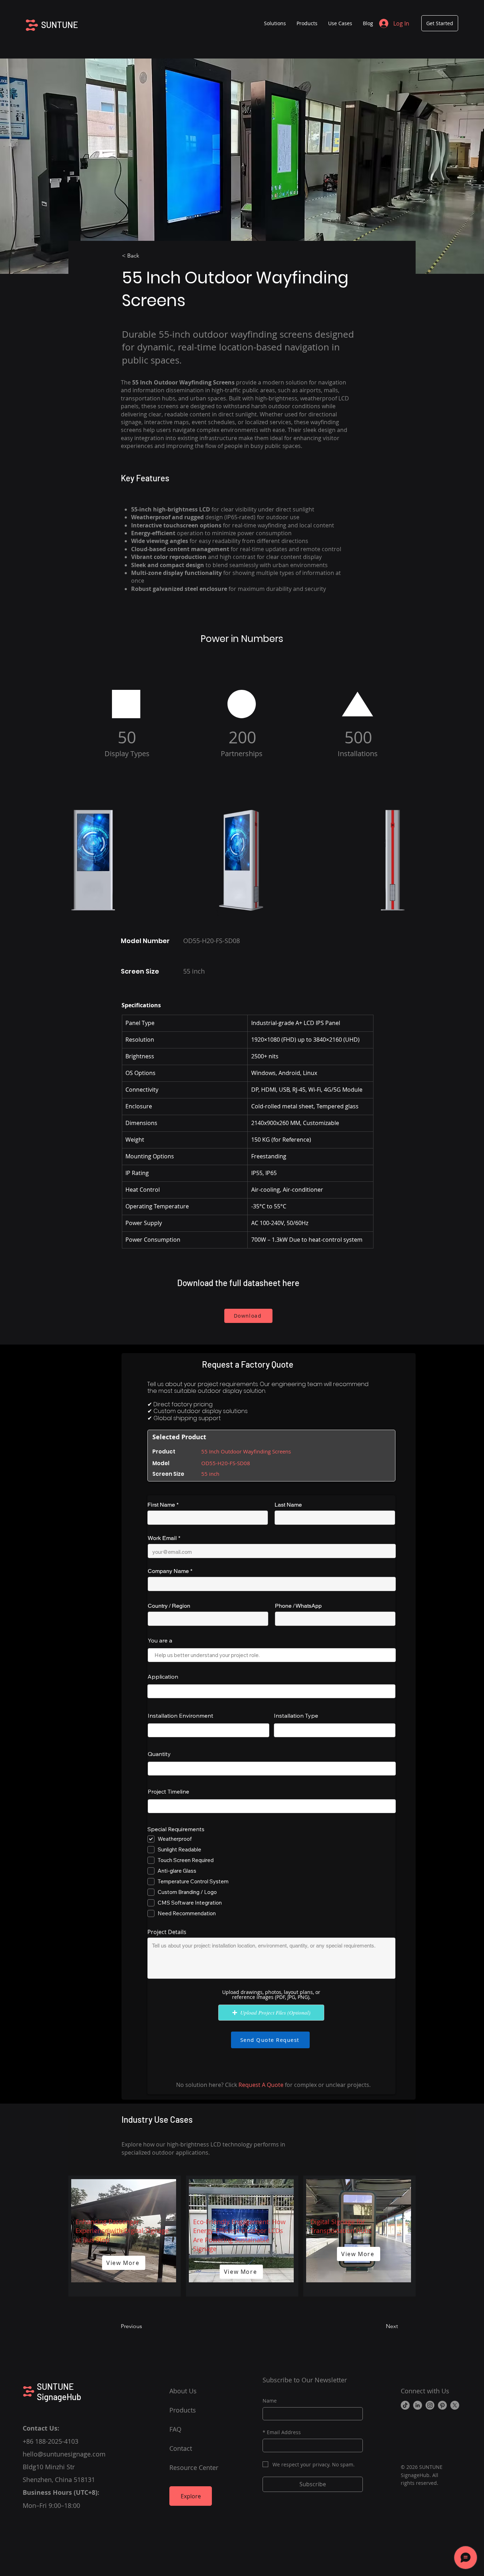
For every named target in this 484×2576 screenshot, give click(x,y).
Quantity (159, 1754)
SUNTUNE (60, 25)
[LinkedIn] (418, 2405)
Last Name (288, 1505)
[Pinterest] (442, 2405)
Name (270, 2401)
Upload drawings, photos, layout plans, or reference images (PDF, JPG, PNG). (271, 1995)
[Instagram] (430, 2405)
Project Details (167, 1932)
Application (163, 1677)
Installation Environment (181, 1716)
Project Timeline (168, 1791)
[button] (307, 23)
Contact (181, 2448)
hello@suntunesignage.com (64, 2454)
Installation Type (296, 1716)
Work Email (162, 1538)
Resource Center (194, 2467)
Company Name (168, 1571)
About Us (183, 2391)
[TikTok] (405, 2405)
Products (183, 2410)
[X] (455, 2405)
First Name (161, 1505)
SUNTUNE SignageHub (59, 2392)
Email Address (282, 2432)
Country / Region (169, 1606)
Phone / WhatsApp (298, 1606)
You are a (160, 1640)
